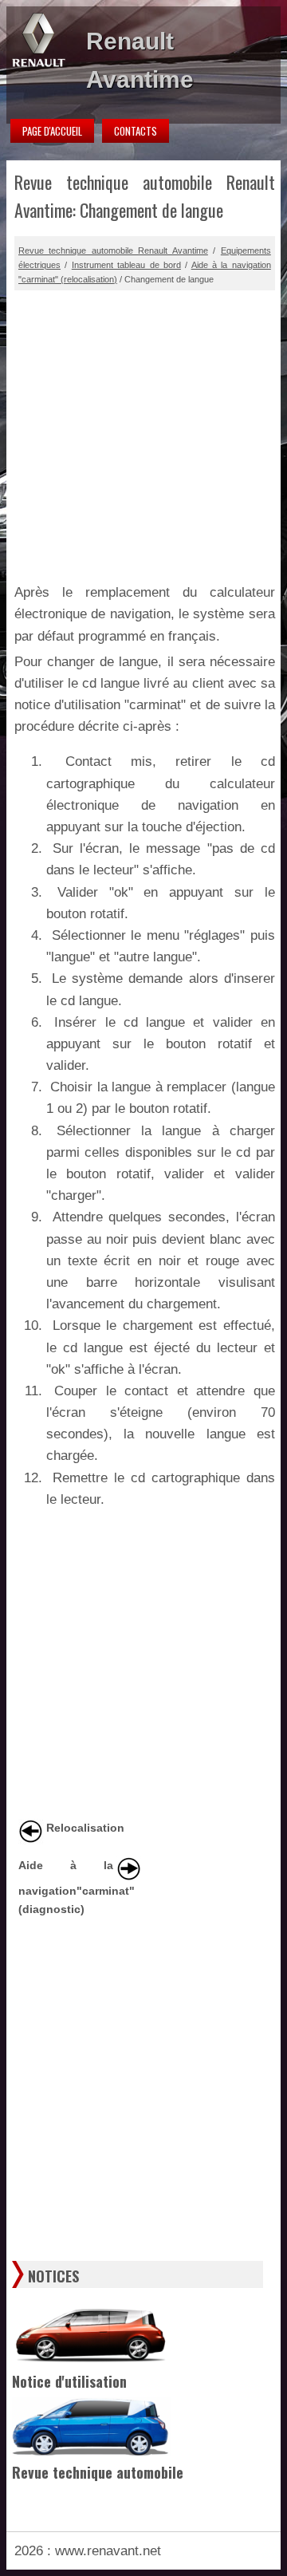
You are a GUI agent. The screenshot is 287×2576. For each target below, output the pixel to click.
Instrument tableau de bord (126, 265)
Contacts (136, 131)
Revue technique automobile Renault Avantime (113, 250)
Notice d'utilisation (69, 2381)
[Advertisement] (143, 434)
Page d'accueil (52, 131)
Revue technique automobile (98, 2472)
